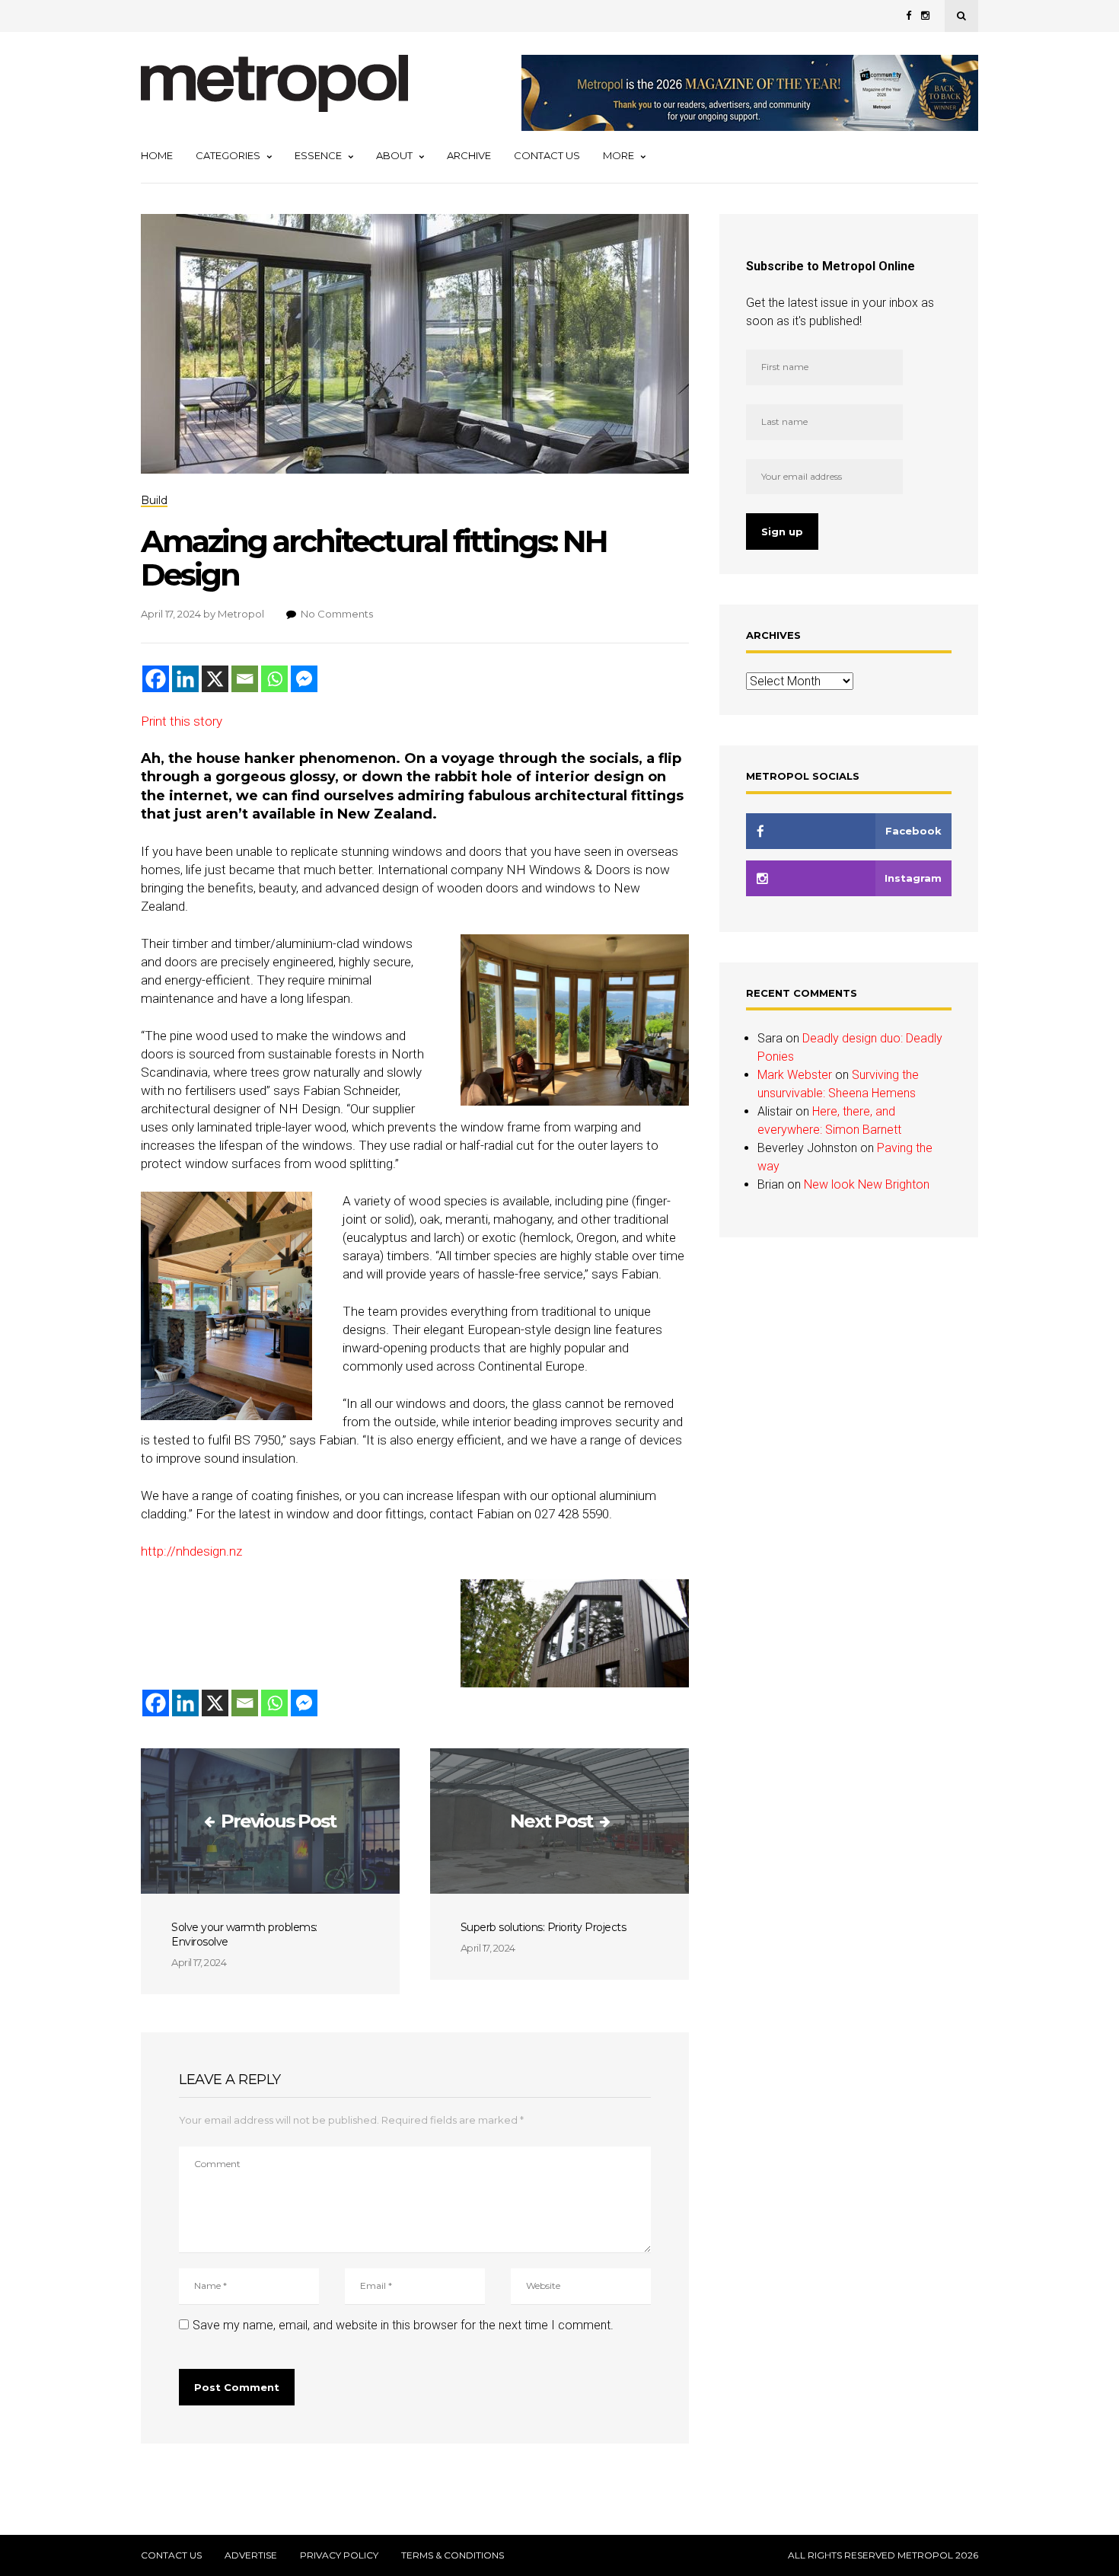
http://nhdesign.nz (191, 1551)
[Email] (245, 679)
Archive (469, 155)
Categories (228, 155)
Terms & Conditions (453, 2555)
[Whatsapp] (274, 679)
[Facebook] (156, 679)
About (394, 155)
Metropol (241, 614)
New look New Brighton (867, 1184)
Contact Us (547, 155)
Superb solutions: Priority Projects (544, 1927)
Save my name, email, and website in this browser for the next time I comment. (403, 2325)
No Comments (337, 614)
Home (157, 155)
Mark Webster (795, 1075)
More (618, 155)
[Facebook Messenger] (304, 679)
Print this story (182, 721)
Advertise (251, 2555)
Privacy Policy (339, 2555)
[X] (215, 679)
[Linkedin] (185, 679)
